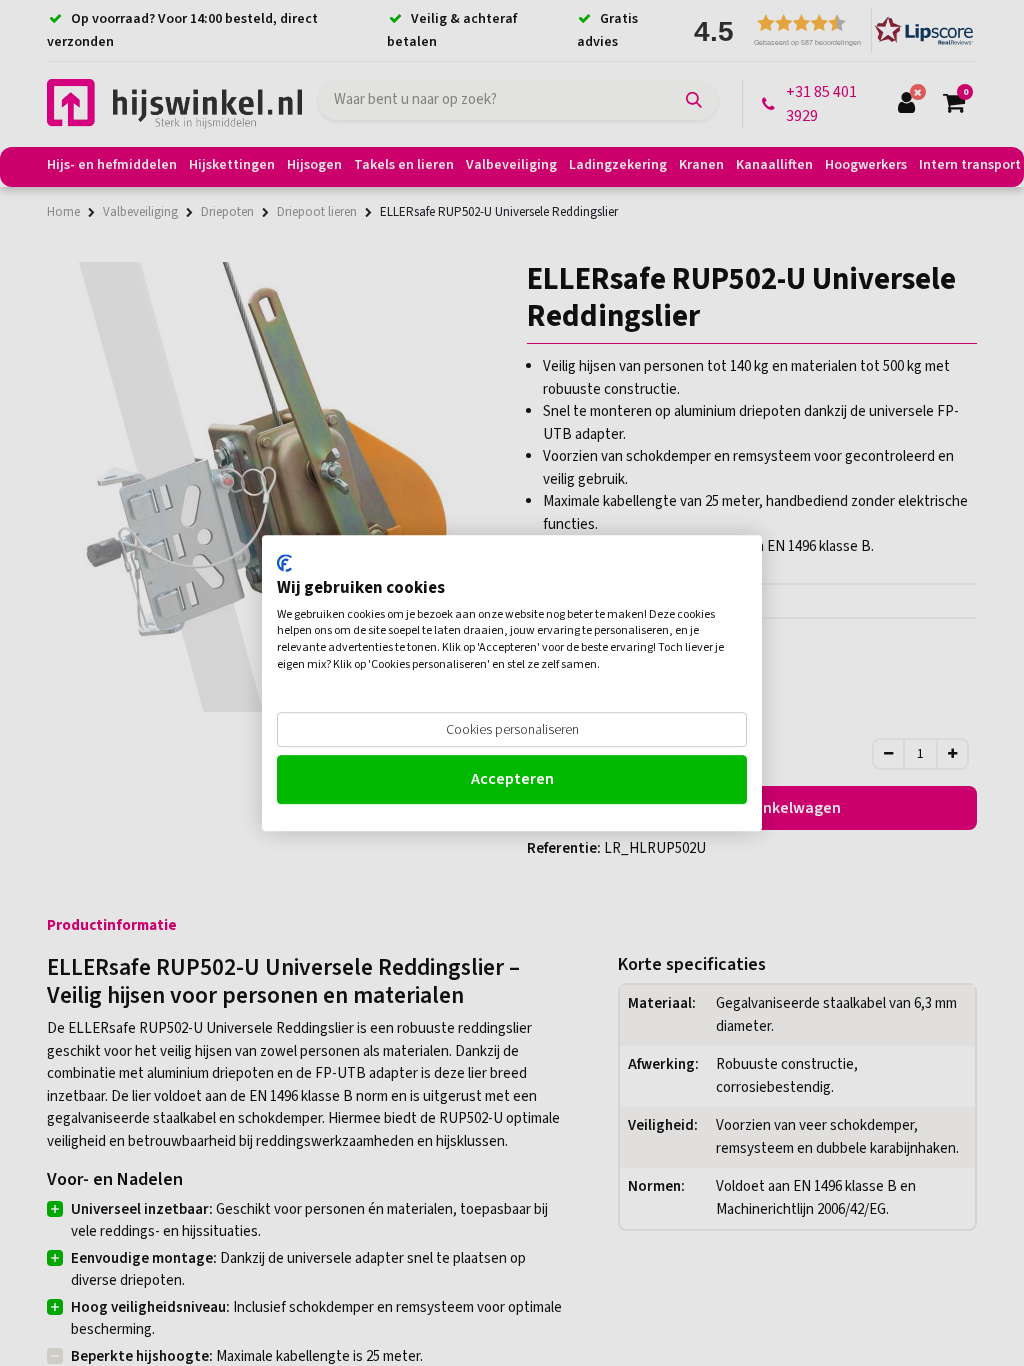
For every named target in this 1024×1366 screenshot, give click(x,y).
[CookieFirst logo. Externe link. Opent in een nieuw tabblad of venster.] (284, 563)
